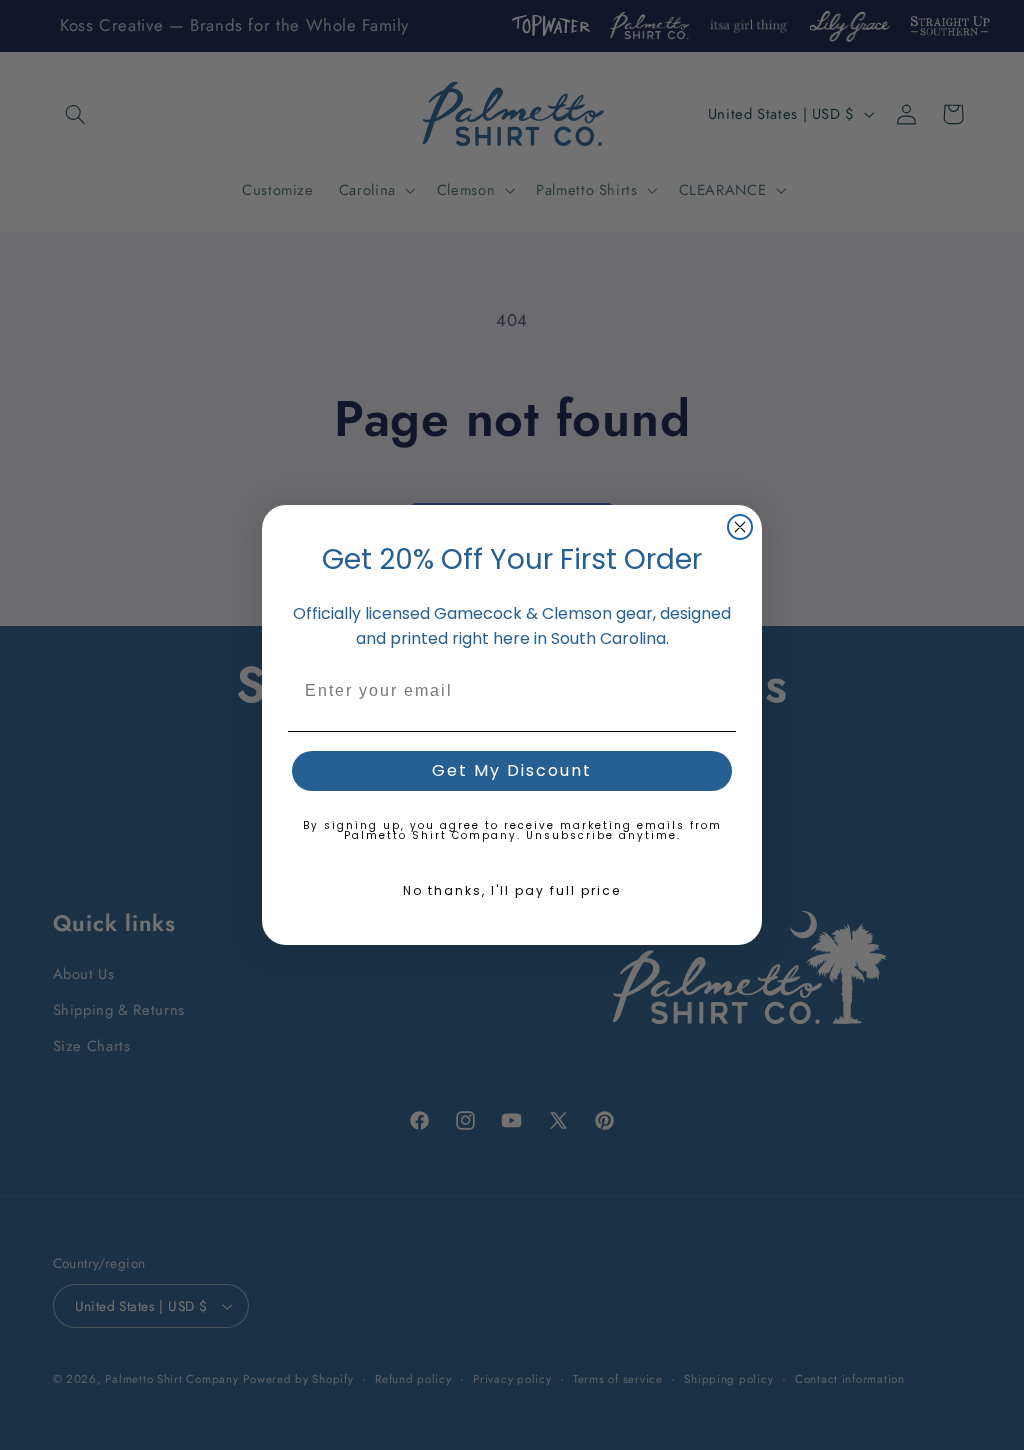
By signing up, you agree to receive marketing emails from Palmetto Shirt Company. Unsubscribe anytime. (512, 830)
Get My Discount (512, 770)
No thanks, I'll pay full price (512, 890)
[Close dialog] (740, 527)
